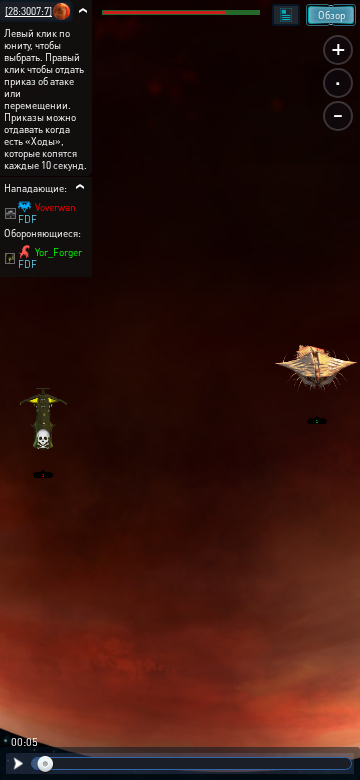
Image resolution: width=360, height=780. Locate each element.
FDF (27, 219)
